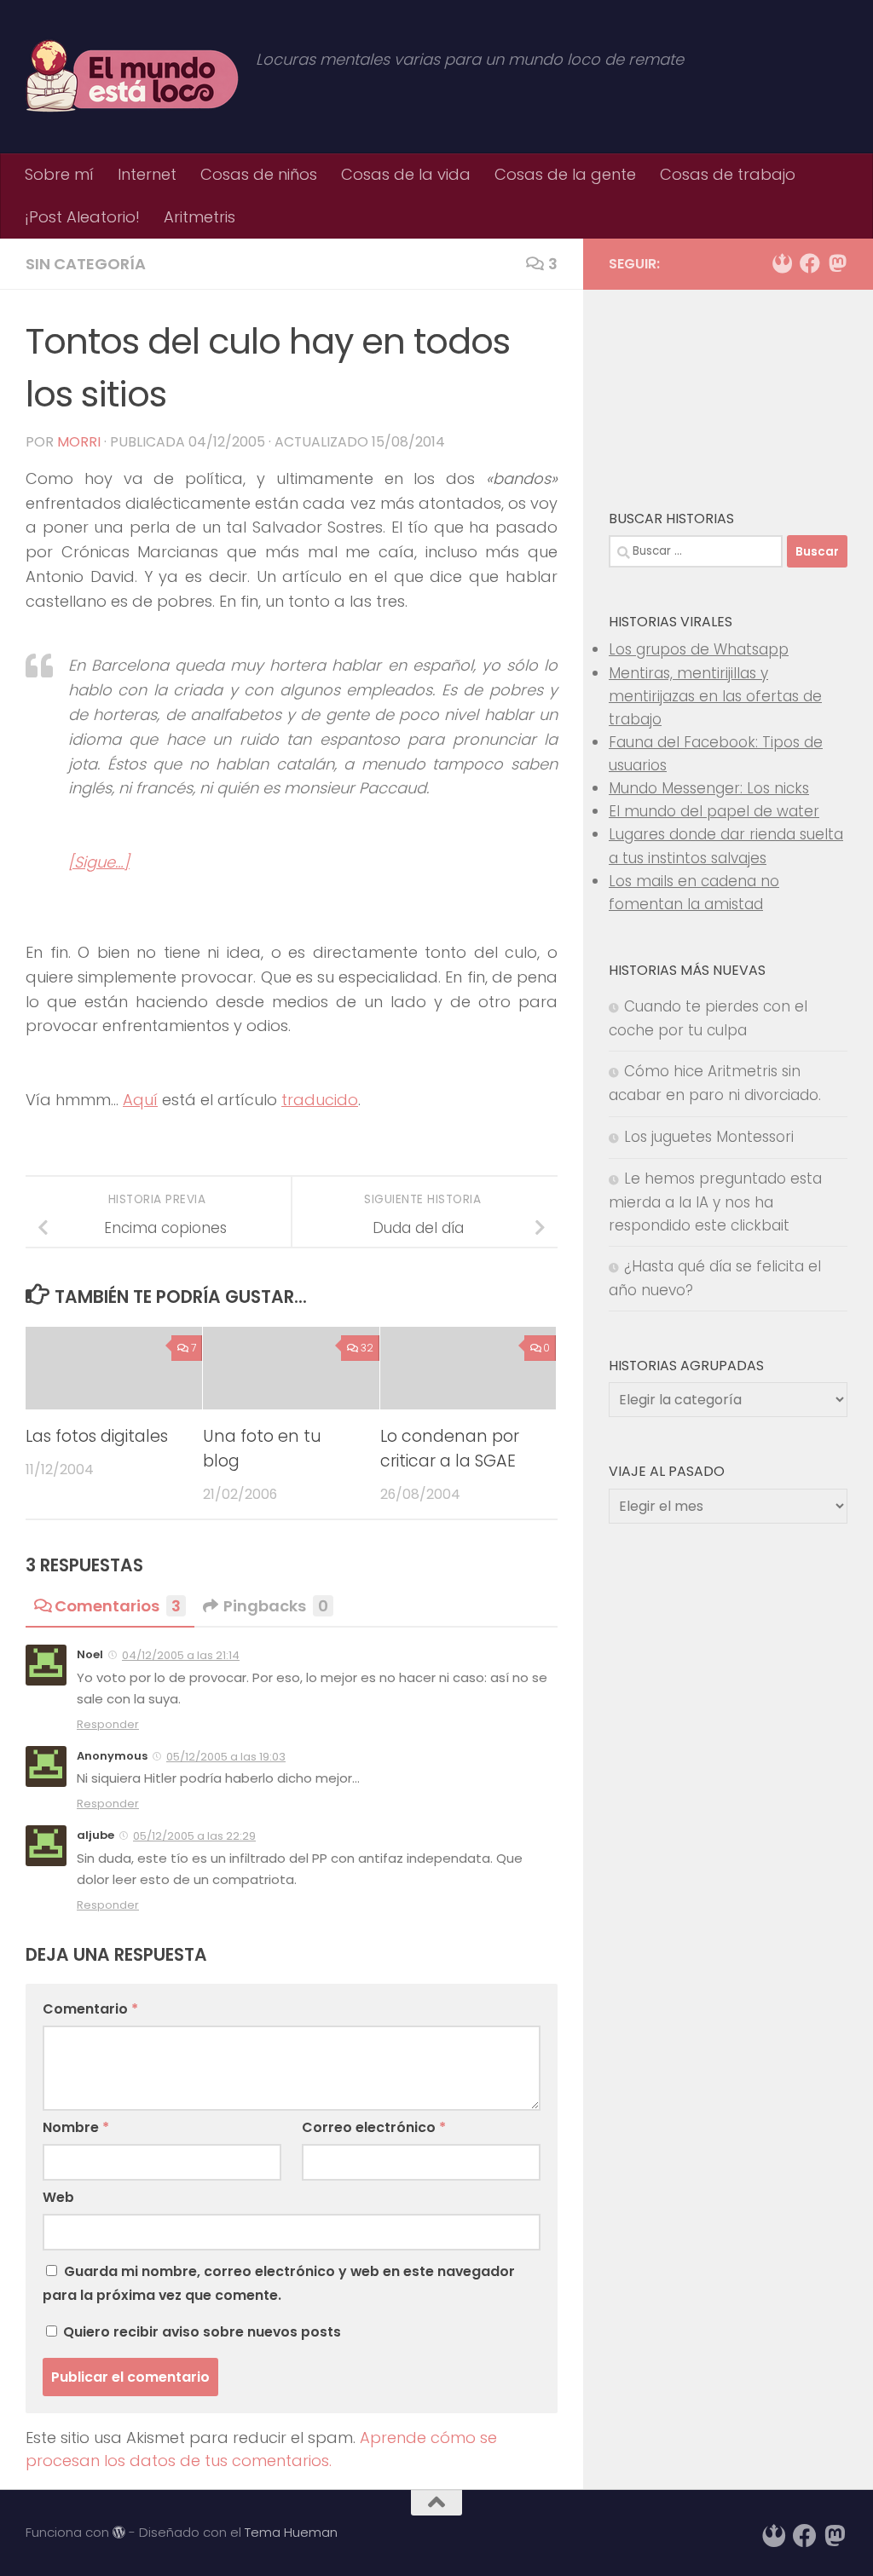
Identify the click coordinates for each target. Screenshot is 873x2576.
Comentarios (118, 1606)
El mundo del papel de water (714, 811)
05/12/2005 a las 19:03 (226, 1757)
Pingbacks (276, 1606)
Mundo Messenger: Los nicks (709, 788)
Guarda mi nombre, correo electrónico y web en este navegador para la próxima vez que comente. (279, 2283)
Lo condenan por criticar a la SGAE (450, 1449)
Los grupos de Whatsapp (699, 649)
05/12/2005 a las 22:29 (194, 1836)
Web (58, 2197)
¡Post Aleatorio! (82, 217)
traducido (320, 1100)
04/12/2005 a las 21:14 (181, 1655)
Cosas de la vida (406, 174)
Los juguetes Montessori (709, 1137)
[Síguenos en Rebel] (783, 263)
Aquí (140, 1100)
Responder (108, 1724)
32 (367, 1348)
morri (79, 442)
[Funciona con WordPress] (119, 2533)
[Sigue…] (99, 862)
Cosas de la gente (565, 174)
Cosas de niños (259, 174)
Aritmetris (199, 217)
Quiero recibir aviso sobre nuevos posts (200, 2332)
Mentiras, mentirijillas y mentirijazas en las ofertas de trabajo (715, 696)
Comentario (90, 2009)
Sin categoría (86, 264)
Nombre (76, 2127)
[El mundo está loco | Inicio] (132, 77)
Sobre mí (59, 174)
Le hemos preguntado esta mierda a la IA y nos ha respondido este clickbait (715, 1202)
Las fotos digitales (97, 1436)
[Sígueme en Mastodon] (837, 263)
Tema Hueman (291, 2532)
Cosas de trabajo (728, 174)
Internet (147, 174)
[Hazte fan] (810, 263)
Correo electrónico (374, 2127)
